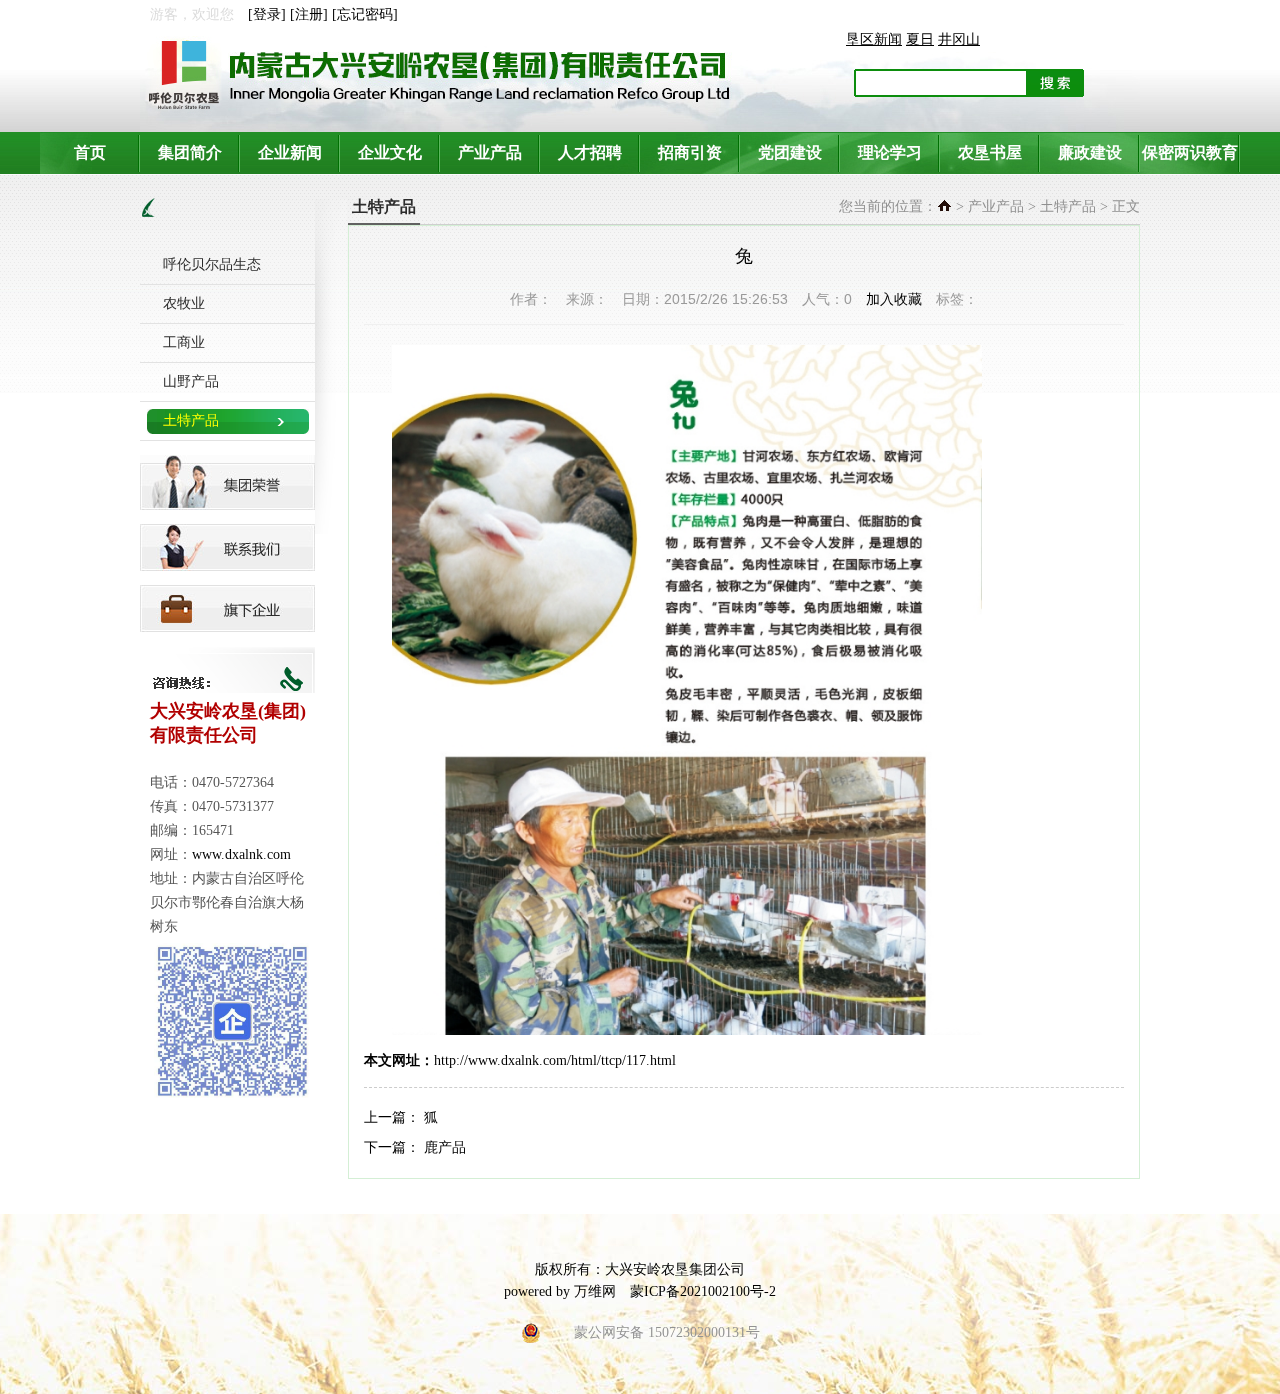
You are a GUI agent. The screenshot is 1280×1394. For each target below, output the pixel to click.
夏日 (920, 39)
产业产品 (490, 152)
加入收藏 (894, 299)
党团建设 (790, 152)
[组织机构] (227, 608)
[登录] (267, 14)
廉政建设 (1090, 152)
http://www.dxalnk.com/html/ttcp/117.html (555, 1060)
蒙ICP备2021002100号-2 (703, 1291)
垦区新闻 (874, 39)
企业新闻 (290, 152)
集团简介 (190, 152)
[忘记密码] (365, 14)
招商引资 (690, 152)
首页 (90, 152)
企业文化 (390, 152)
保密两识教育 (1190, 152)
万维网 (595, 1291)
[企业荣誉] (227, 482)
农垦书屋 (990, 152)
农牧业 (184, 303)
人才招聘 (590, 152)
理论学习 (890, 152)
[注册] (309, 14)
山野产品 (191, 381)
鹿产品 (445, 1147)
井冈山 (959, 39)
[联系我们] (227, 547)
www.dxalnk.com (241, 854)
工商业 (184, 342)
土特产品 (191, 420)
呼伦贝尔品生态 (212, 264)
